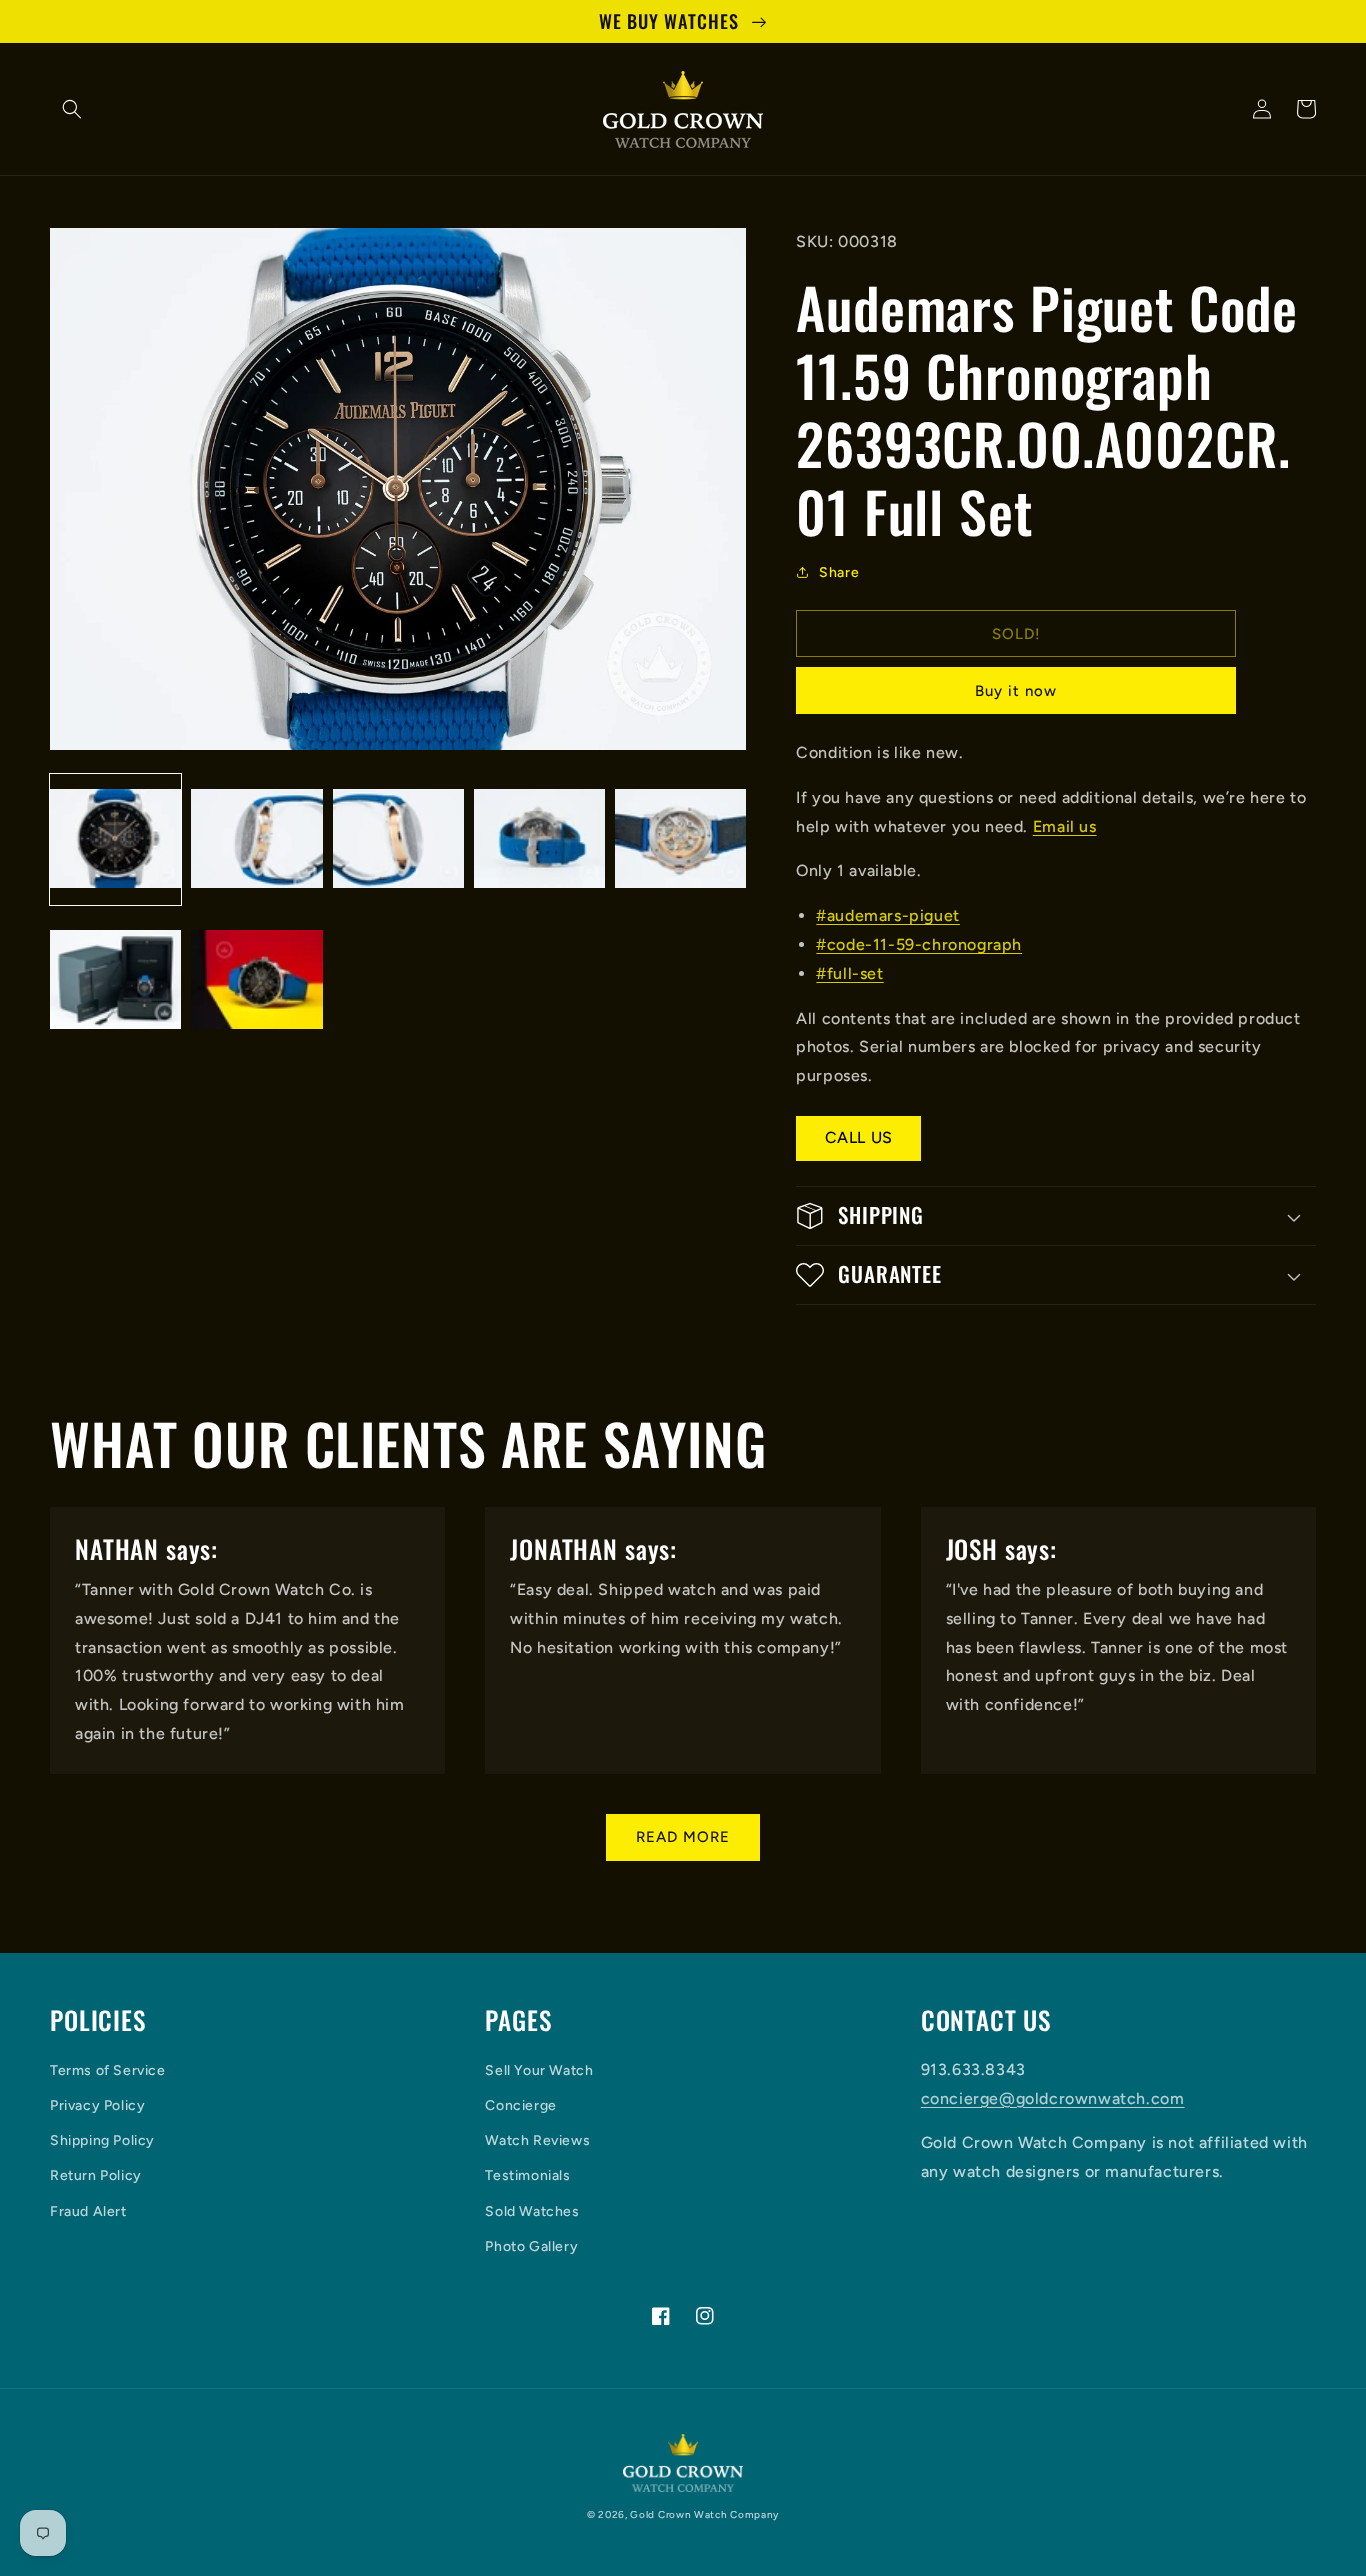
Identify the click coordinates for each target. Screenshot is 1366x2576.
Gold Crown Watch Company (704, 2514)
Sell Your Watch (539, 2070)
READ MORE (683, 1837)
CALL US (859, 1137)
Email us (1065, 826)
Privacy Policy (97, 2105)
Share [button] (839, 572)
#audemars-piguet (888, 915)
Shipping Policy (102, 2140)
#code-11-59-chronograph (919, 944)
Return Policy (96, 2175)
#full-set (849, 973)
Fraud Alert (88, 2211)
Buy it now (1016, 691)
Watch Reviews (537, 2140)
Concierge (520, 2105)
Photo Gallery (531, 2246)
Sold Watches (532, 2211)
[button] (72, 109)
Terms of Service (108, 2070)
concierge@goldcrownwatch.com (1053, 2098)
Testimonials (527, 2175)
